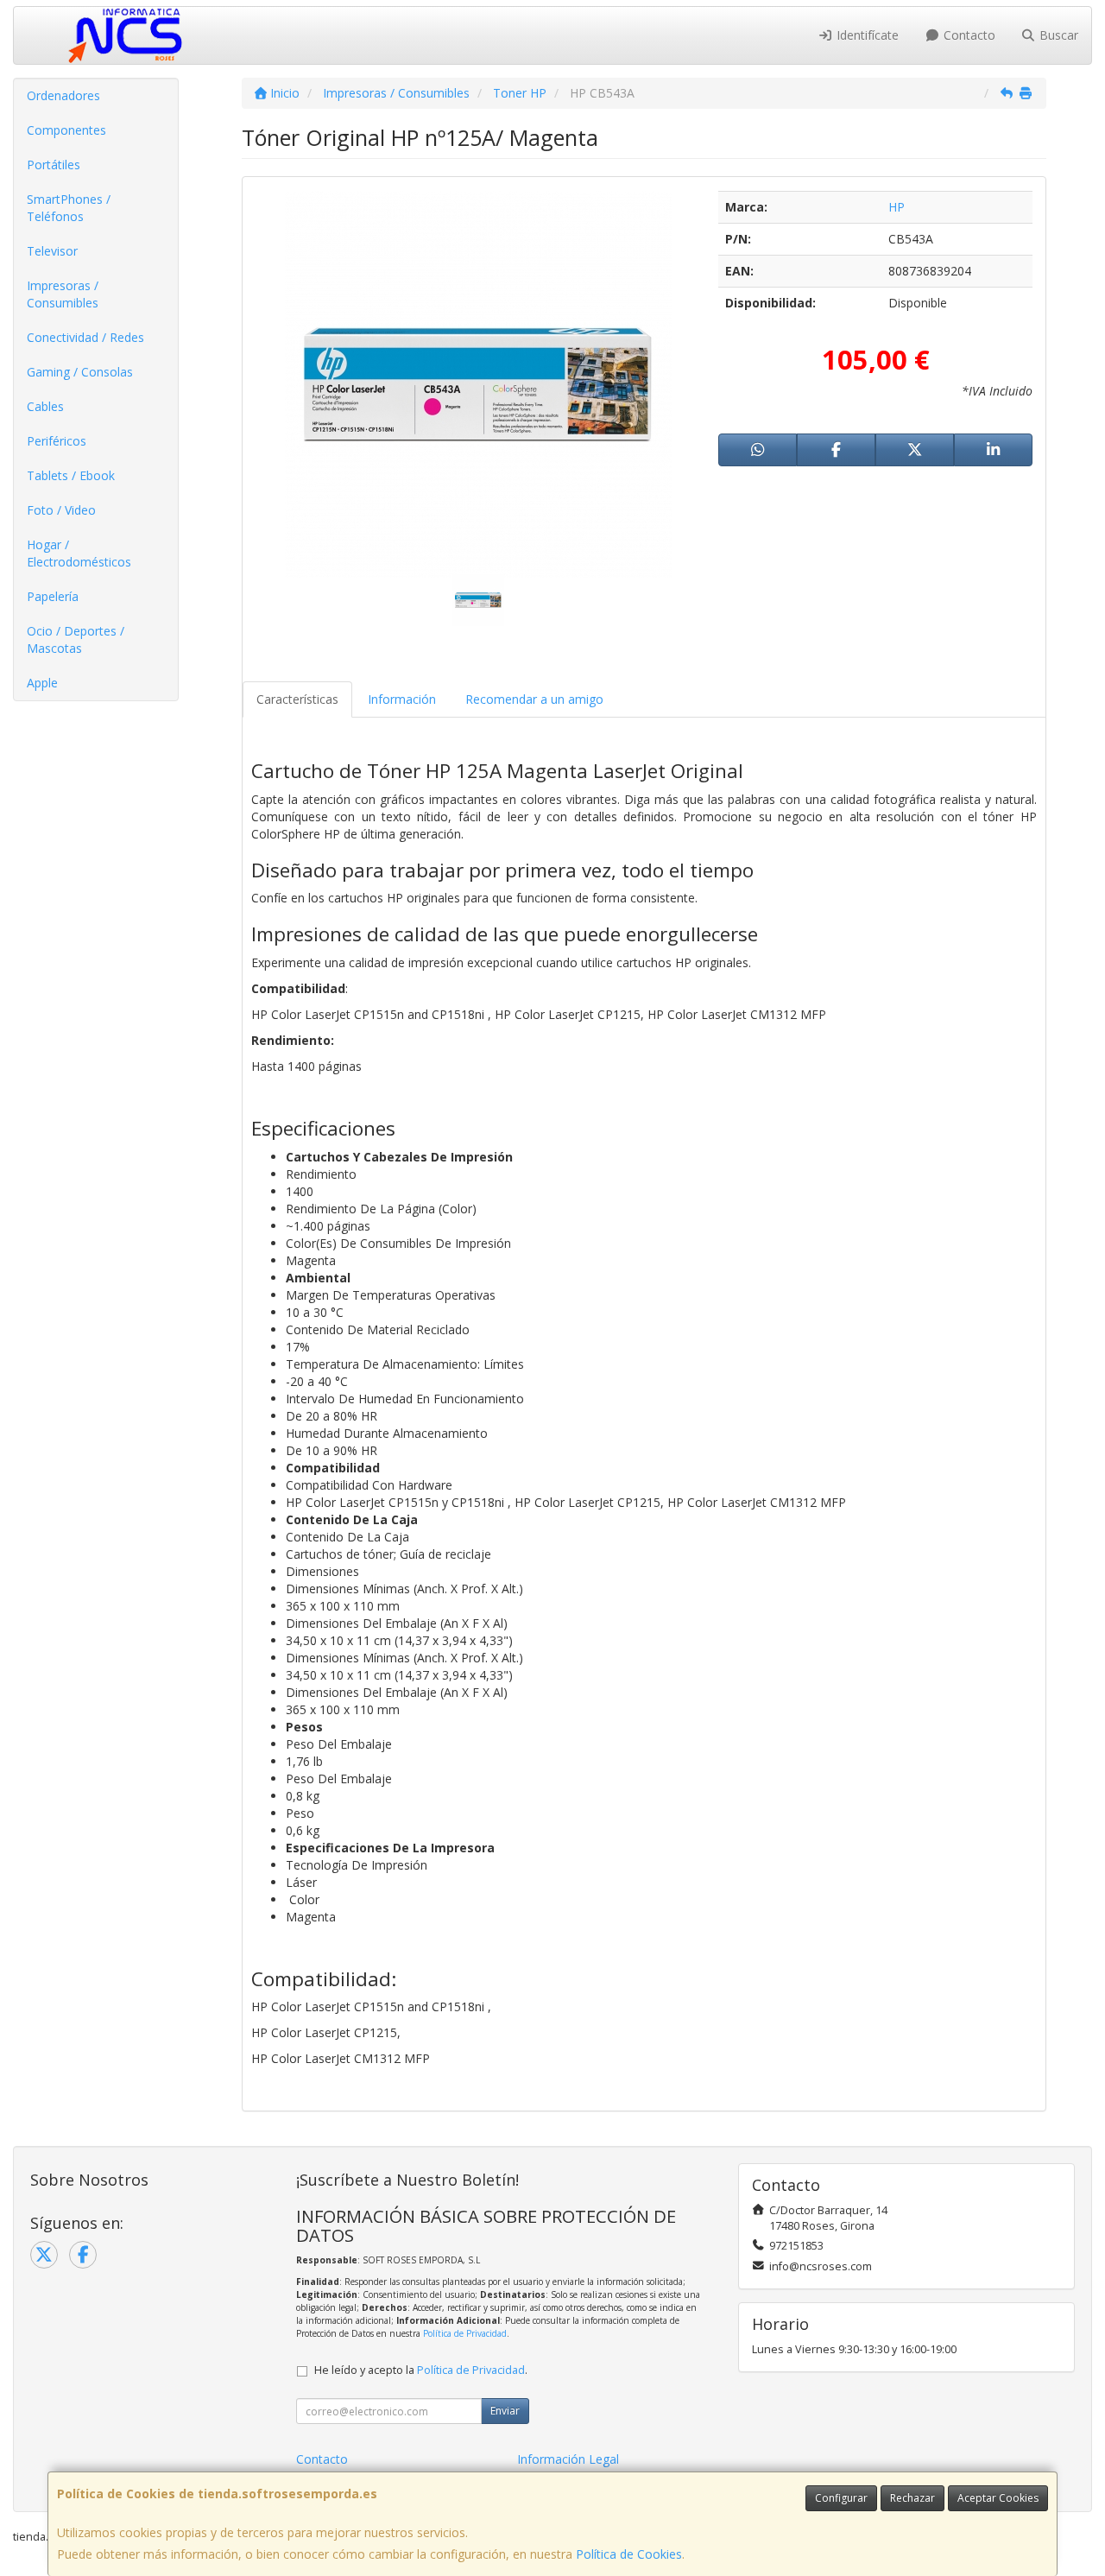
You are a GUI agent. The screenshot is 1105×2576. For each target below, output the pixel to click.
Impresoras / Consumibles (63, 294)
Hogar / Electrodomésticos (79, 553)
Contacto (968, 35)
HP (897, 207)
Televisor (52, 251)
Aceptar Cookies (998, 2498)
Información (402, 699)
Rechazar (912, 2498)
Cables (45, 406)
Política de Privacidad (465, 2333)
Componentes (66, 130)
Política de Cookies (629, 2554)
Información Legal (568, 2459)
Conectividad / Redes (85, 337)
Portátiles (54, 165)
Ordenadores (63, 95)
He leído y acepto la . (421, 2370)
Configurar (841, 2498)
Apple (42, 683)
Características (297, 699)
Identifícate (866, 35)
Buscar (1057, 35)
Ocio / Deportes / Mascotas (76, 639)
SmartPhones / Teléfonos (69, 208)
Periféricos (57, 441)
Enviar (505, 2411)
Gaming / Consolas (80, 372)
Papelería (53, 596)
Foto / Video (61, 510)
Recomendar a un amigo (534, 699)
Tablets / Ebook (71, 475)
